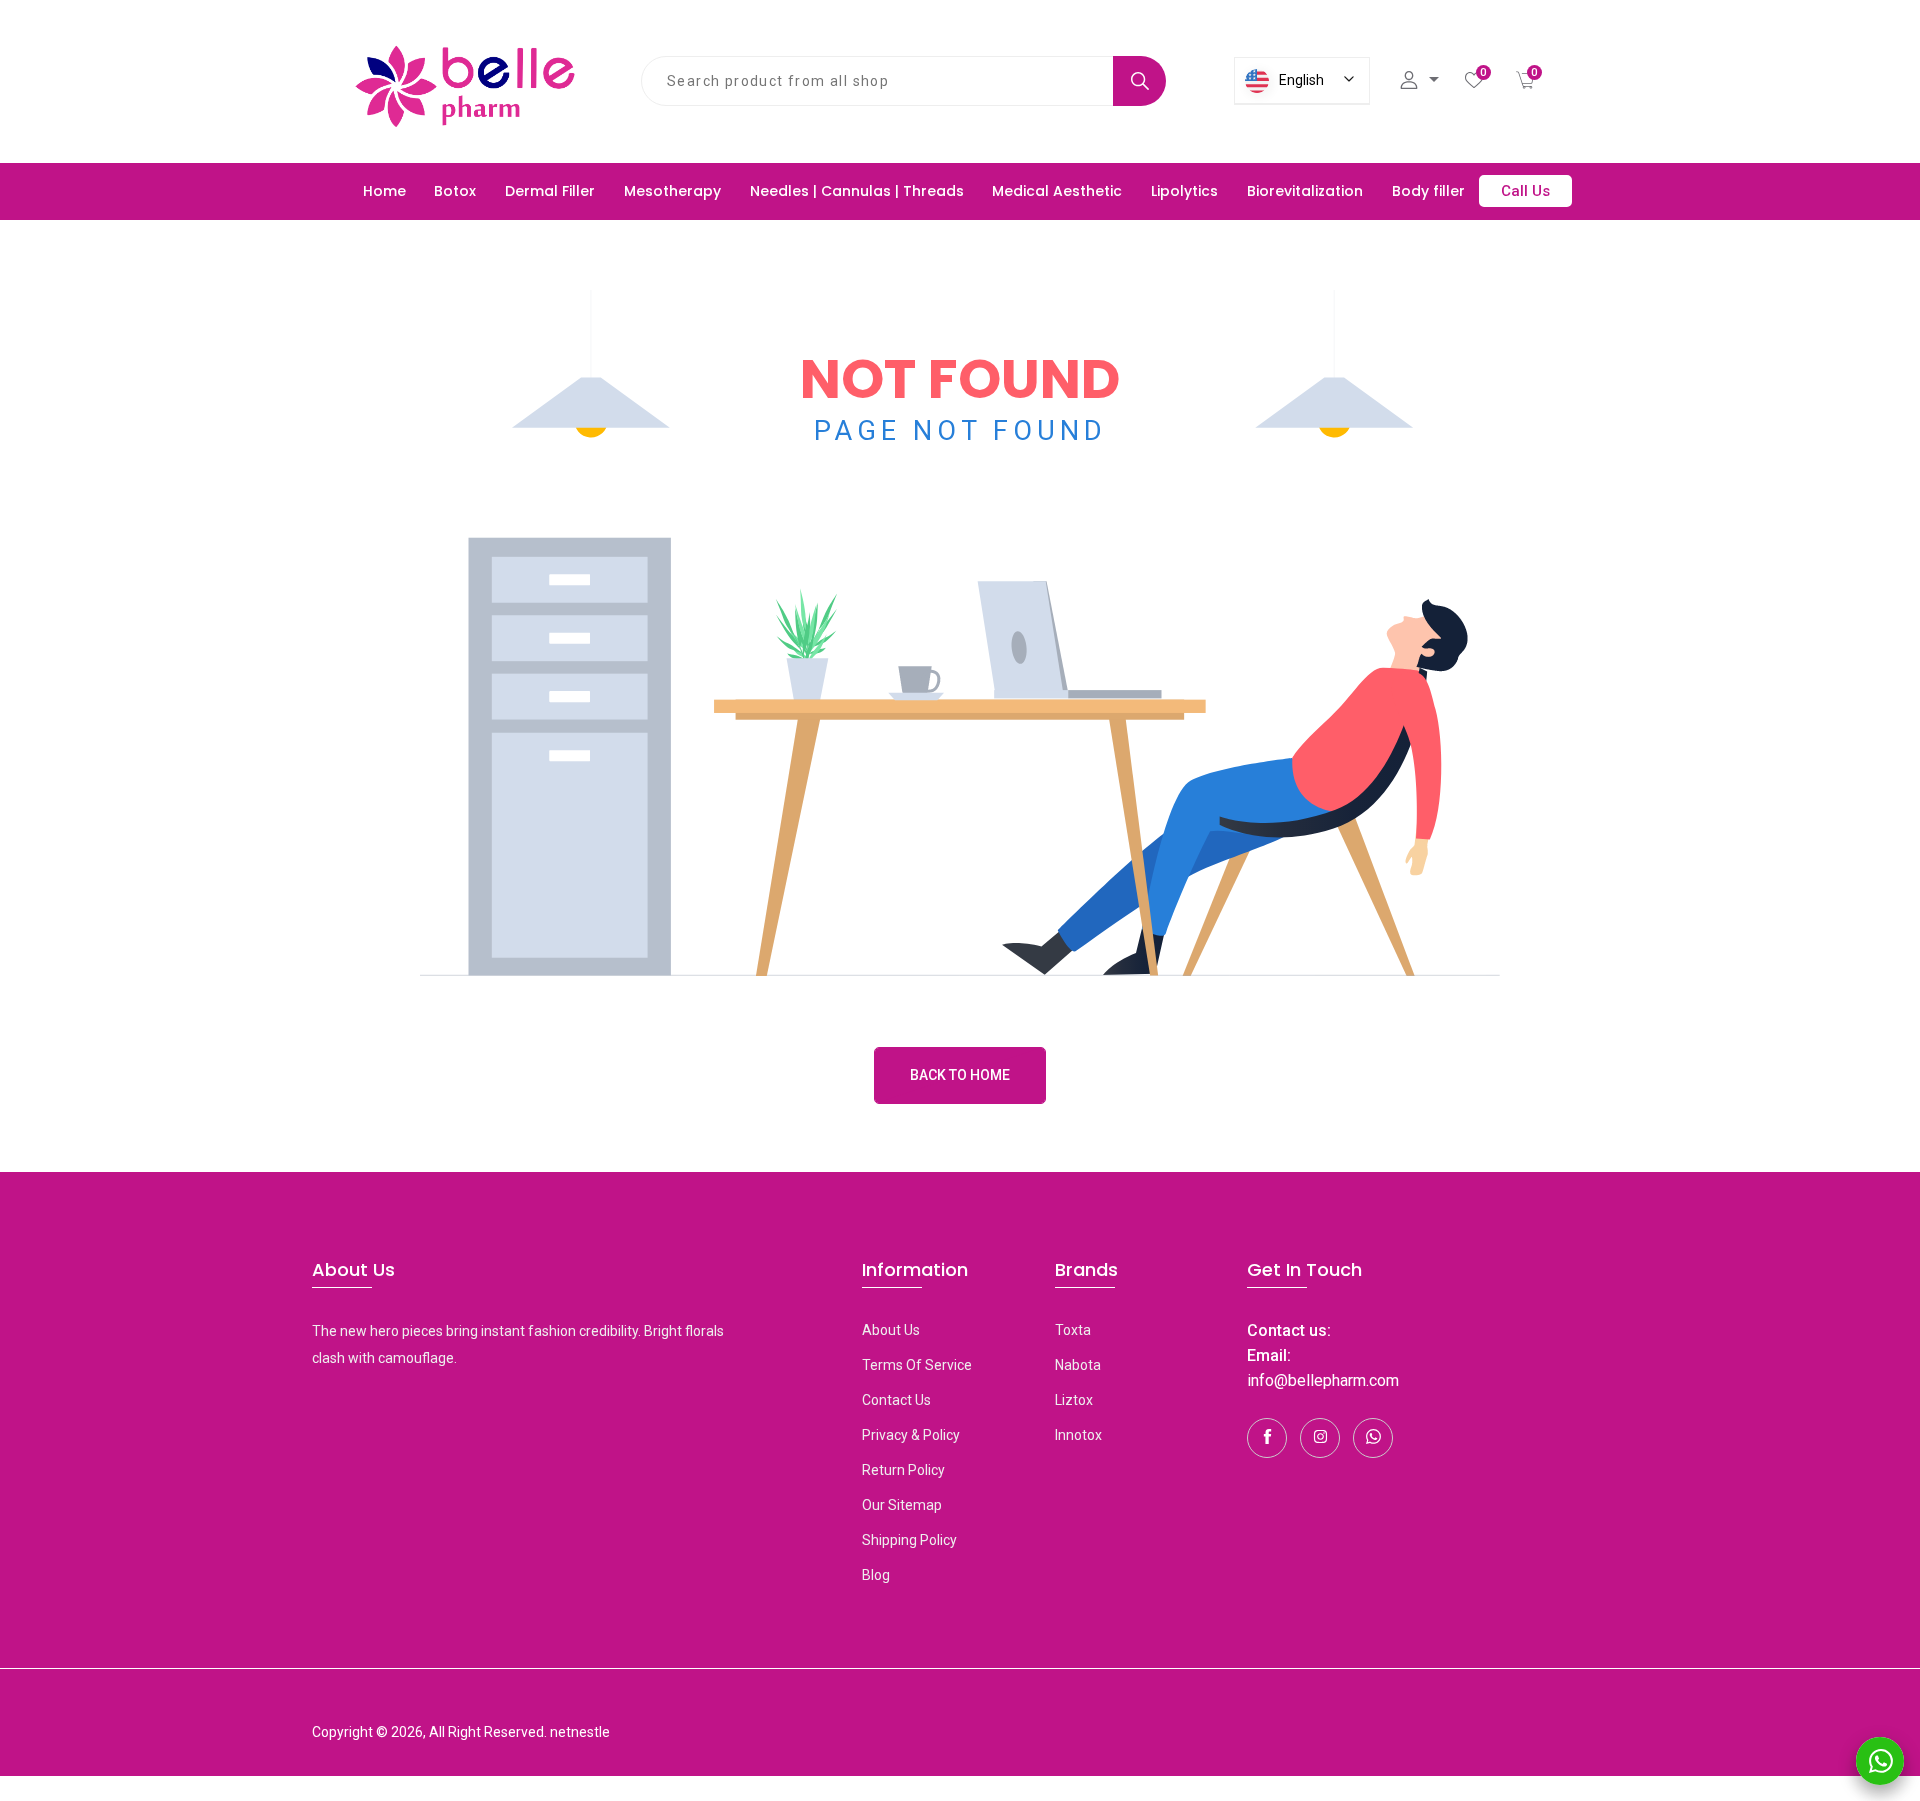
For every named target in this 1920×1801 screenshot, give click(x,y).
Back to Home (960, 1075)
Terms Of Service (917, 1365)
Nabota (1078, 1365)
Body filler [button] (1428, 191)
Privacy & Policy (911, 1435)
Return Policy (903, 1470)
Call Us (1525, 191)
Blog (876, 1575)
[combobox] (877, 81)
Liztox (1074, 1400)
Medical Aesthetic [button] (1057, 191)
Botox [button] (455, 191)
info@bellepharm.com (1323, 1380)
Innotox (1078, 1435)
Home (384, 191)
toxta (1073, 1330)
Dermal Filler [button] (550, 191)
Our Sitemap (902, 1505)
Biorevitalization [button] (1305, 191)
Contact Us (896, 1400)
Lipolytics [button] (1184, 191)
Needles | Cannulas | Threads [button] (857, 191)
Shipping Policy (909, 1540)
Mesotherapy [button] (672, 191)
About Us (891, 1330)
